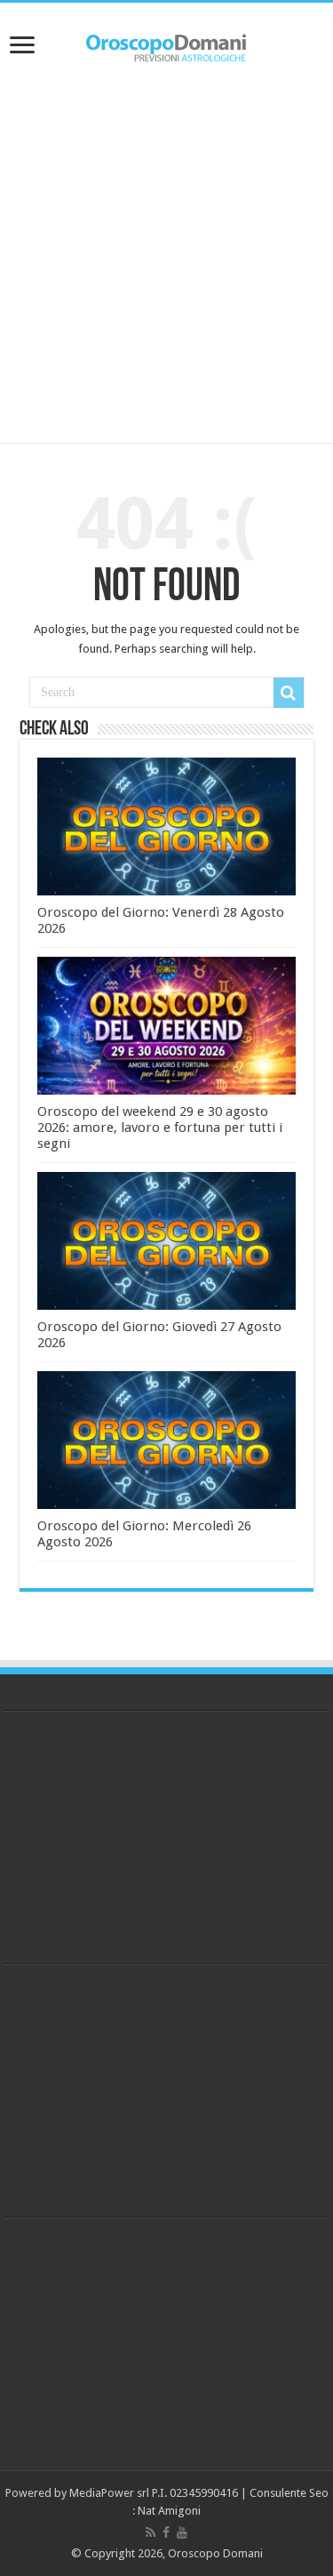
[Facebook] (166, 2532)
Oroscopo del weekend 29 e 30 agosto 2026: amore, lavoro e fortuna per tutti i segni (160, 1128)
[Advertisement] (166, 258)
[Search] (289, 693)
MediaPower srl (109, 2493)
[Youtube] (182, 2532)
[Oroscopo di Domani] (167, 44)
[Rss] (151, 2532)
